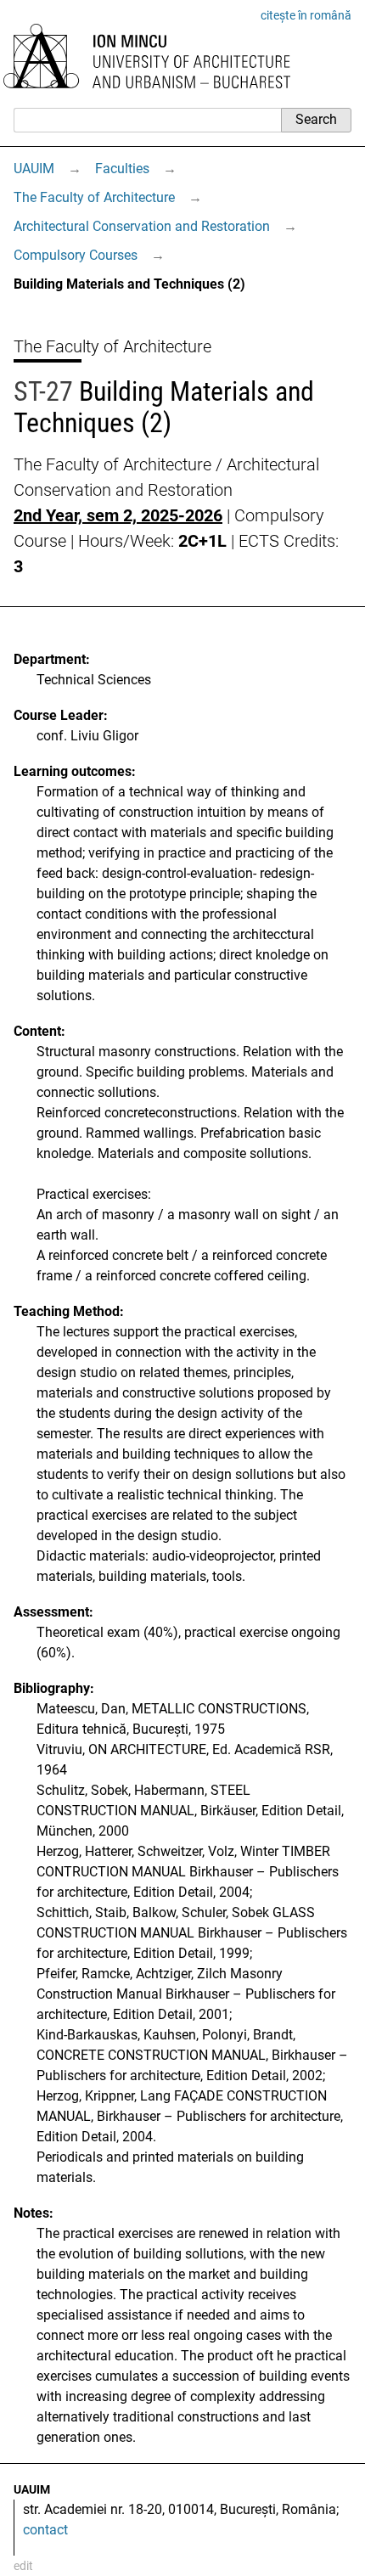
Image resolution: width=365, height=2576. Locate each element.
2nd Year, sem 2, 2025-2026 (118, 515)
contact (45, 2530)
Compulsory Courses (76, 255)
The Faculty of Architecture (94, 197)
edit (23, 2566)
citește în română (306, 15)
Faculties (122, 169)
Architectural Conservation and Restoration (142, 226)
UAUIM (34, 169)
